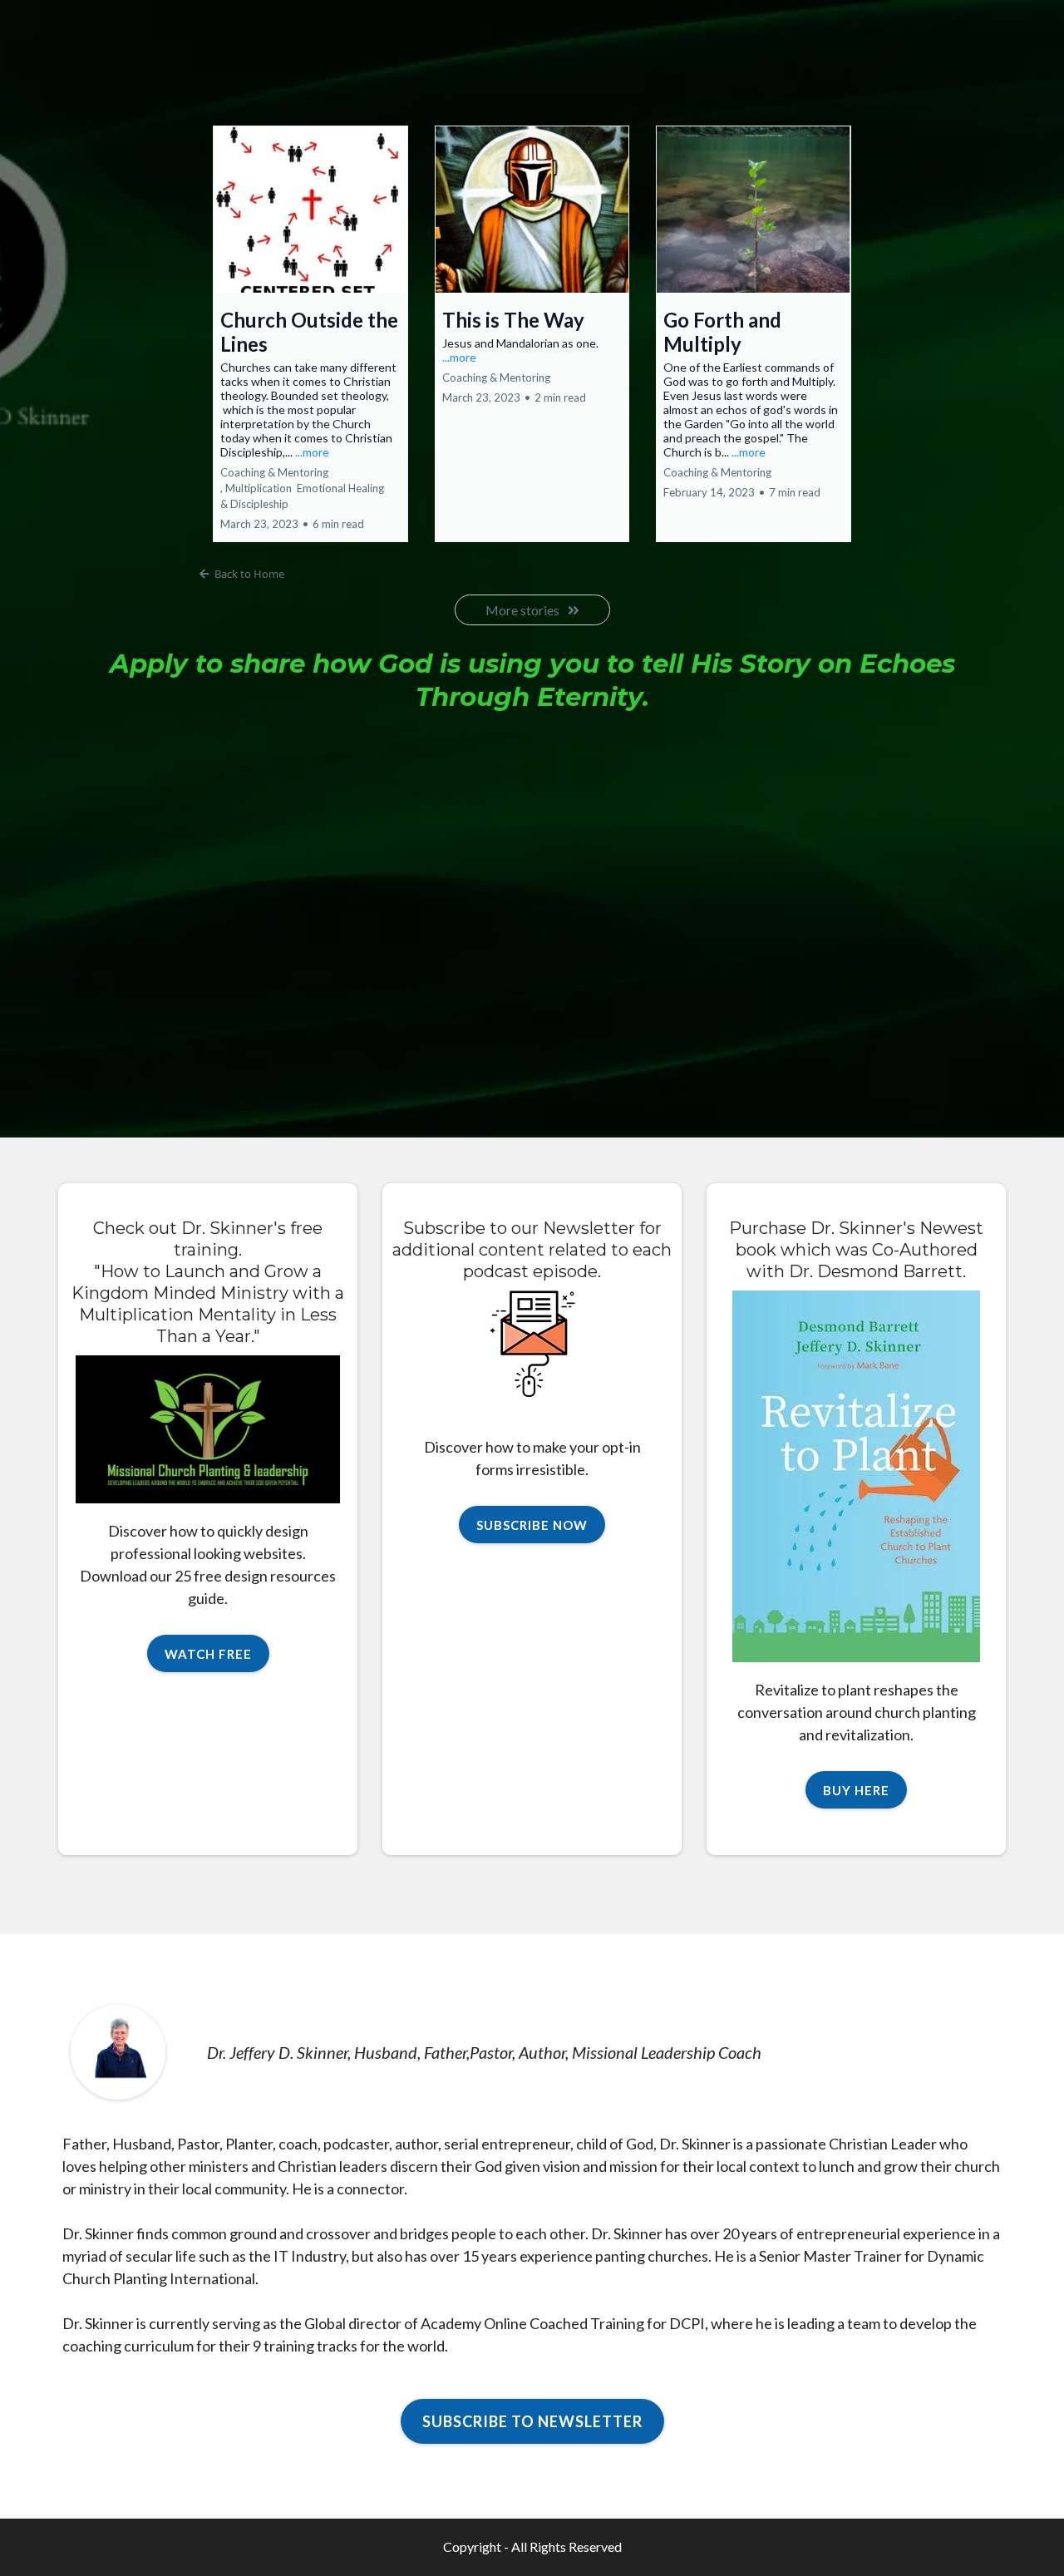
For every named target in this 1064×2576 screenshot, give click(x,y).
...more (312, 452)
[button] (310, 334)
